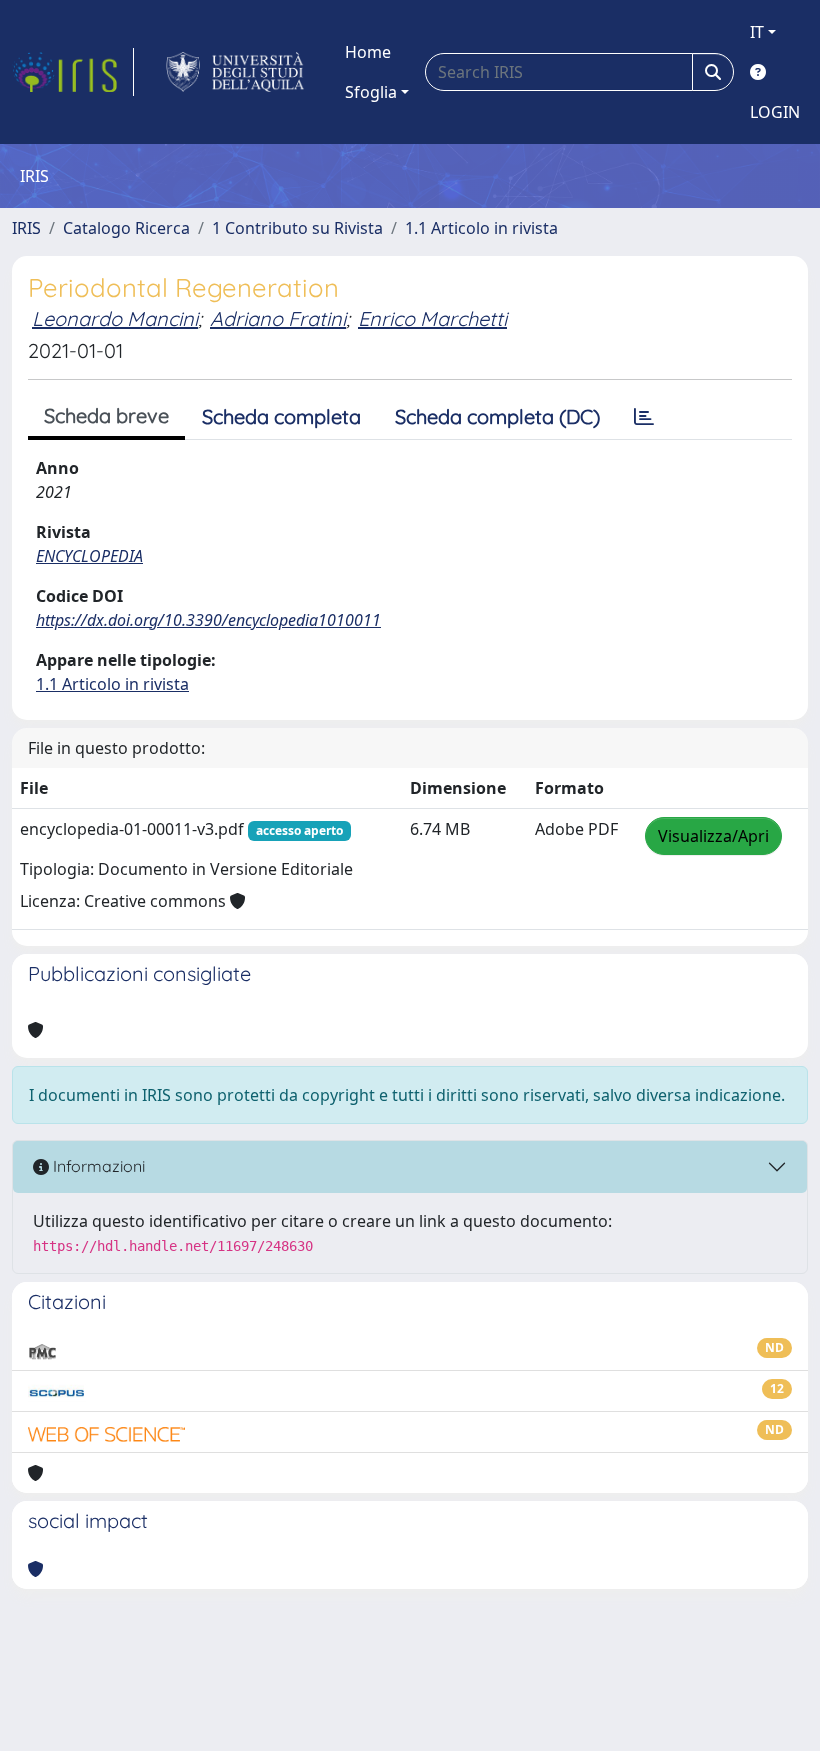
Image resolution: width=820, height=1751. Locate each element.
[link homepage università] (235, 72)
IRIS (26, 228)
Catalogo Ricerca (126, 228)
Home (368, 52)
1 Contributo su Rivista (297, 228)
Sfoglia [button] (371, 92)
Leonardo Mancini (115, 318)
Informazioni (97, 1166)
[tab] (644, 417)
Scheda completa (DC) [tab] (497, 416)
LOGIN (775, 112)
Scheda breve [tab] (106, 415)
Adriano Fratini (278, 318)
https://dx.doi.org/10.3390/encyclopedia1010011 (208, 620)
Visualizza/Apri (713, 836)
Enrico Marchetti (432, 318)
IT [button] (757, 32)
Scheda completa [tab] (281, 416)
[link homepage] (73, 72)
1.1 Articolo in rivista (481, 228)
